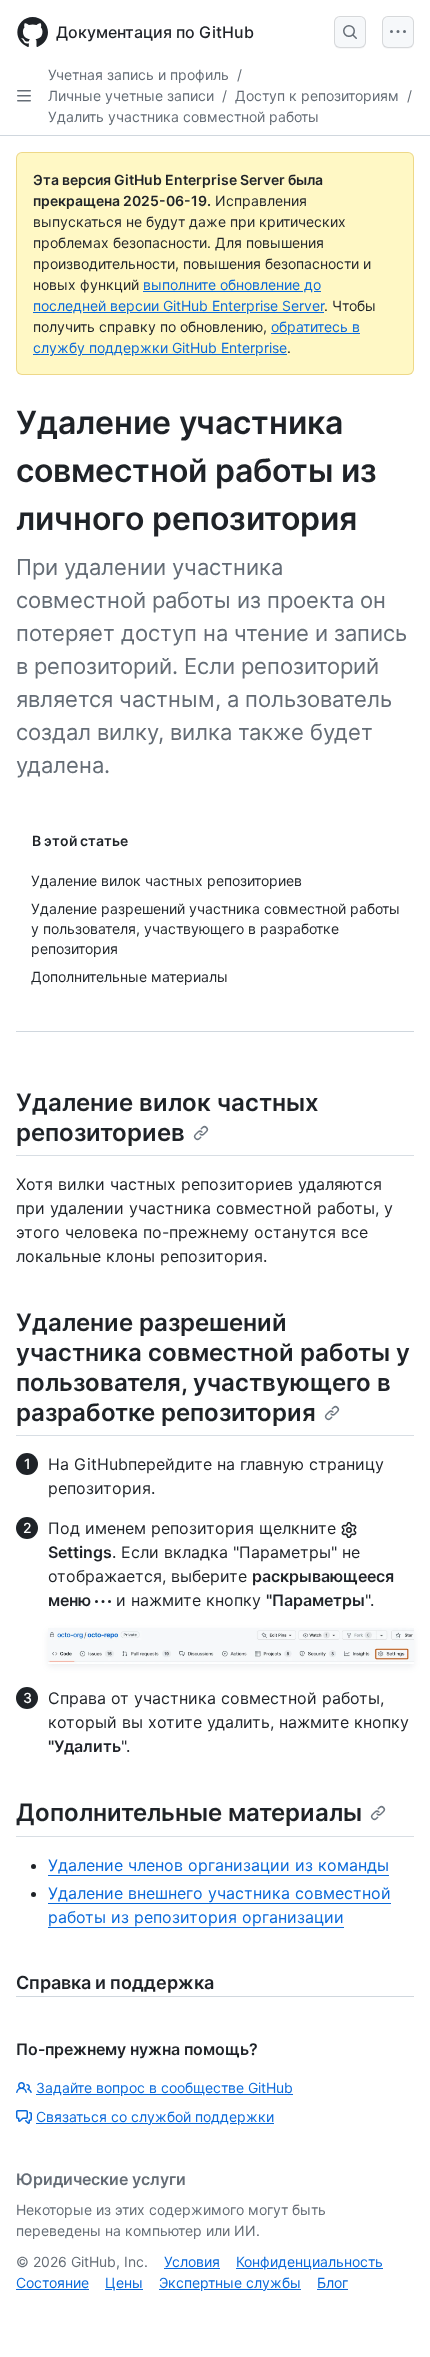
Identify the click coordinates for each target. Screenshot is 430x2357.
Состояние (52, 2282)
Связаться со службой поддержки (155, 2116)
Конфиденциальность (309, 2261)
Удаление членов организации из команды (218, 1865)
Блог (332, 2282)
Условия (192, 2261)
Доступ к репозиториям (317, 95)
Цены (124, 2282)
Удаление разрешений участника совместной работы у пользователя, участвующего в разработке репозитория (213, 1367)
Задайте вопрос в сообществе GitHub (164, 2087)
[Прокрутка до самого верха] (386, 2313)
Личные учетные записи (131, 95)
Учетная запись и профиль (138, 74)
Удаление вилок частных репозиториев (167, 1117)
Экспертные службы (230, 2282)
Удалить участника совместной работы (183, 116)
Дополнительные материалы (189, 1812)
